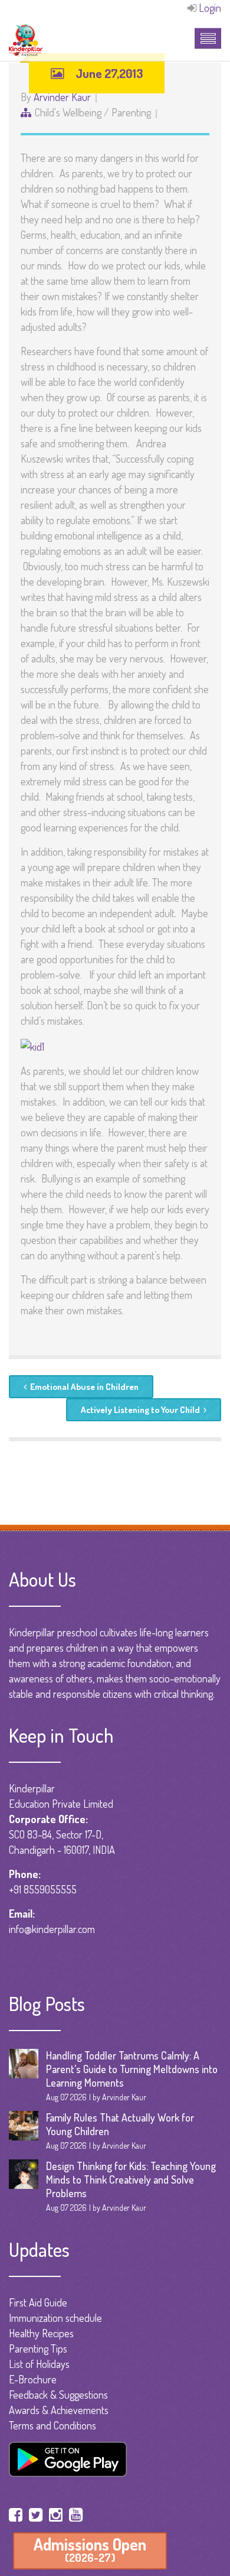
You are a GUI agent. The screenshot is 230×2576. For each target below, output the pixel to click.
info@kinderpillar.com (52, 1929)
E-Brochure (33, 2379)
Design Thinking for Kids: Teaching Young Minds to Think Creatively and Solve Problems (131, 2179)
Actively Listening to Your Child (140, 1410)
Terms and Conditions (52, 2425)
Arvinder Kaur (62, 97)
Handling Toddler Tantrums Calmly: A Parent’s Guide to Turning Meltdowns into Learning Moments (132, 2069)
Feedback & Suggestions (58, 2395)
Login (210, 8)
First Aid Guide (38, 2302)
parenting (131, 112)
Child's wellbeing (68, 112)
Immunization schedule (55, 2318)
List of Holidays (39, 2364)
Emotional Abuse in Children (84, 1387)
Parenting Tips (38, 2348)
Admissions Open (90, 2549)
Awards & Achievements (59, 2410)
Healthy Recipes (41, 2333)
